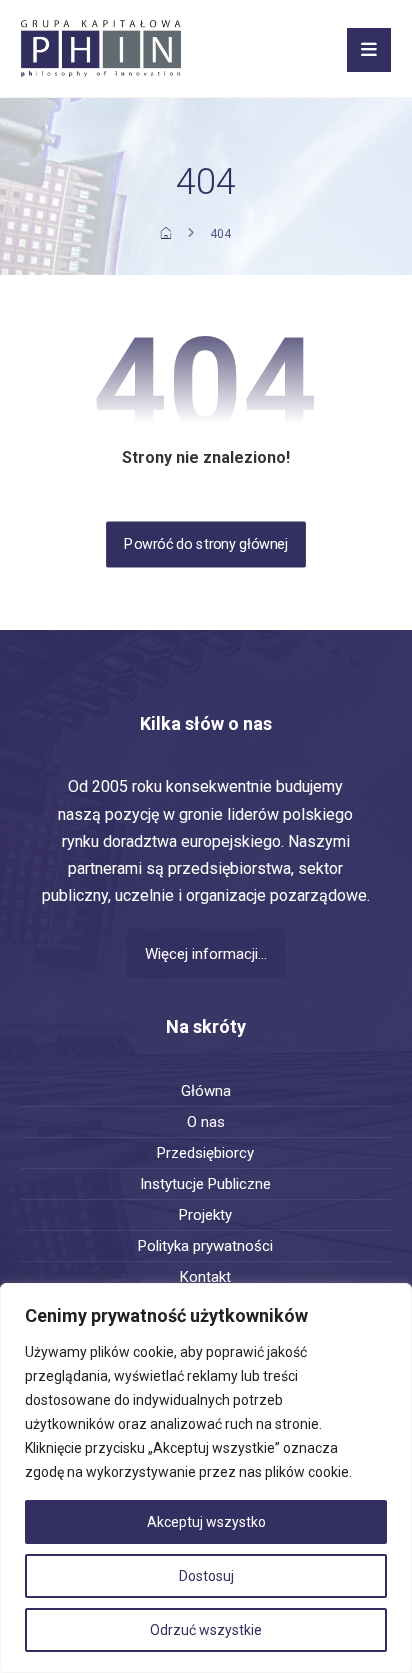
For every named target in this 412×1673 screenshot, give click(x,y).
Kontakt (205, 1277)
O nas (206, 1122)
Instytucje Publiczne (205, 1184)
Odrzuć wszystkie (206, 1630)
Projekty (205, 1215)
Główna (206, 1091)
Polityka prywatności (205, 1246)
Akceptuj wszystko (206, 1522)
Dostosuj (206, 1576)
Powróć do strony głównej (206, 544)
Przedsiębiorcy (205, 1153)
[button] (369, 50)
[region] (206, 1478)
